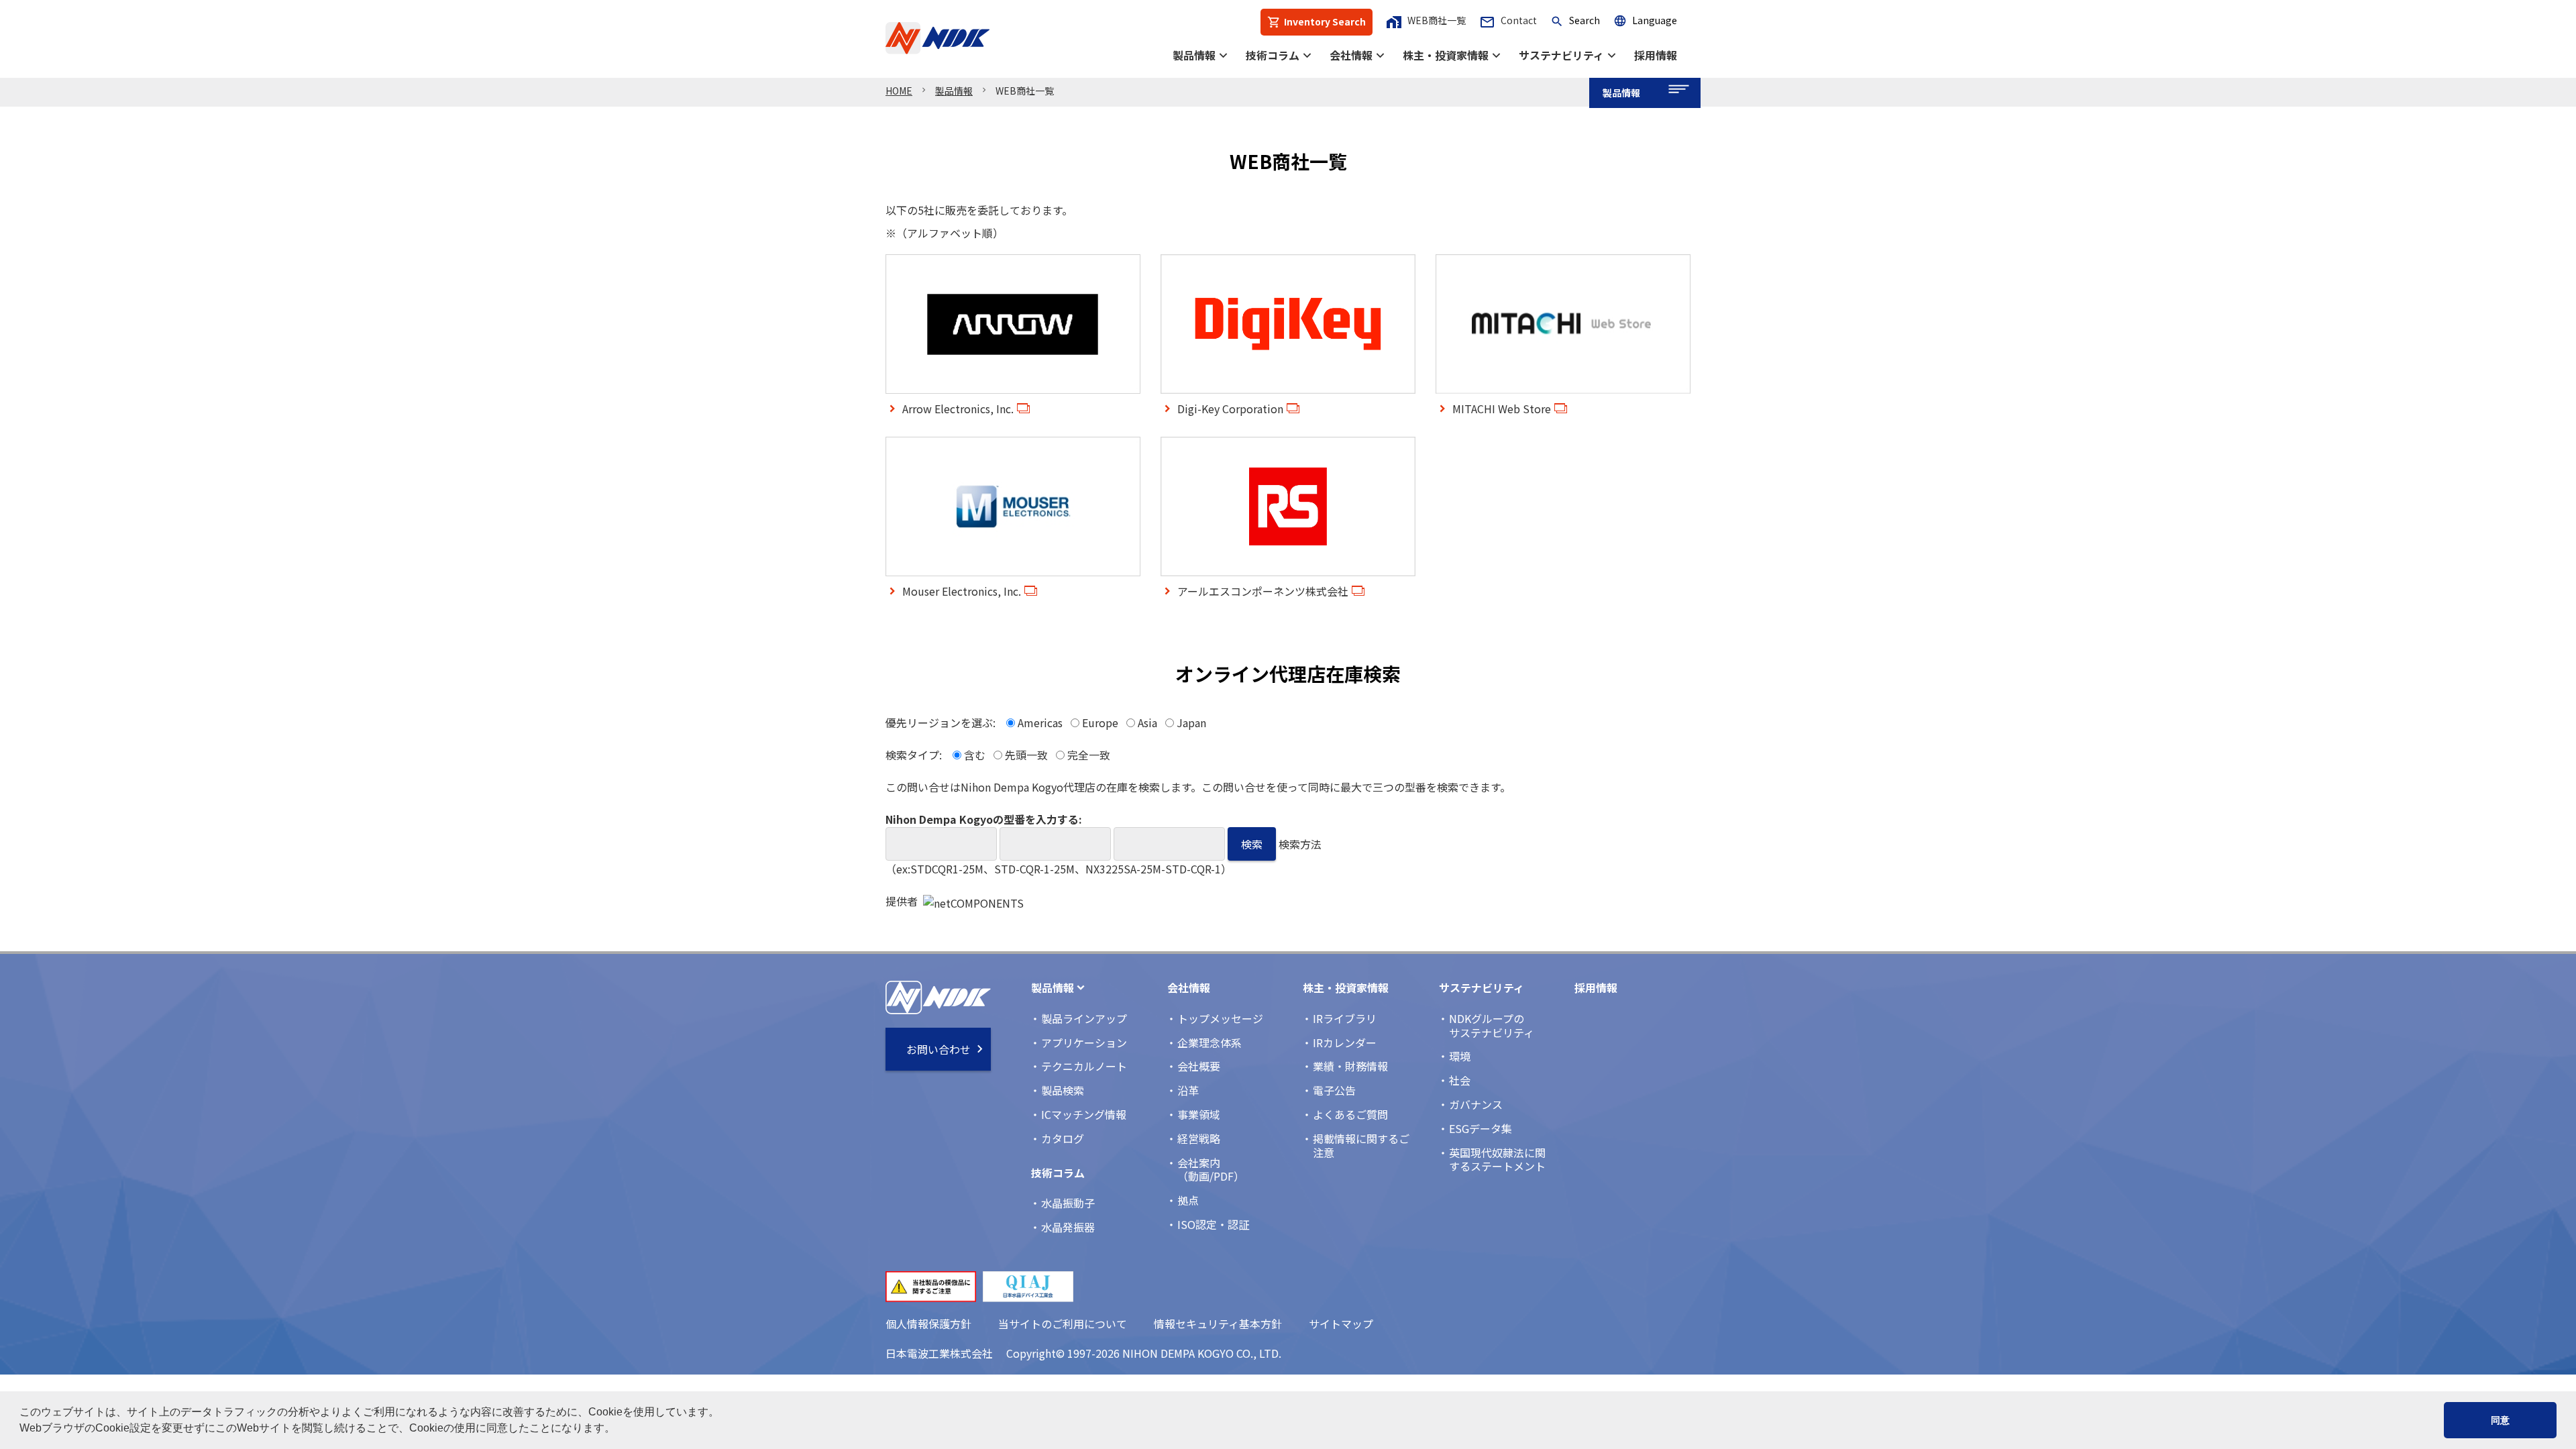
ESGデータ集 (1481, 1128)
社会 (1460, 1080)
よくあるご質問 (1350, 1114)
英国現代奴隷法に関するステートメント (1497, 1160)
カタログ (1063, 1138)
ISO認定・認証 (1213, 1224)
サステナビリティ (1561, 55)
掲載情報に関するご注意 (1361, 1145)
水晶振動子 (1068, 1203)
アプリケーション (1084, 1042)
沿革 (1188, 1090)
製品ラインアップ (1084, 1018)
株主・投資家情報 (1446, 55)
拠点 (1188, 1200)
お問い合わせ (938, 1049)
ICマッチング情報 (1084, 1114)
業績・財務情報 (1350, 1066)
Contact (1508, 20)
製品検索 (1063, 1090)
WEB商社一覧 (1426, 20)
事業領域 (1199, 1114)
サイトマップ (1341, 1324)
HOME (899, 91)
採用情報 (1656, 55)
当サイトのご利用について (1063, 1324)
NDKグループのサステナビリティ (1492, 1025)
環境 (1460, 1056)
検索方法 (1300, 844)
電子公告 (1334, 1090)
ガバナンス (1476, 1104)
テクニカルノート (1084, 1066)
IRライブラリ (1345, 1018)
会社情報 (1351, 55)
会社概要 (1199, 1066)
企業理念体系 (1210, 1042)
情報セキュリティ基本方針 (1218, 1324)
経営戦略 (1199, 1138)
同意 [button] (2500, 1420)
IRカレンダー (1345, 1042)
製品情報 (1194, 55)
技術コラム (1273, 55)
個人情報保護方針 (928, 1324)
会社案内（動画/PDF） (1211, 1170)
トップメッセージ (1220, 1018)
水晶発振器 (1068, 1227)
